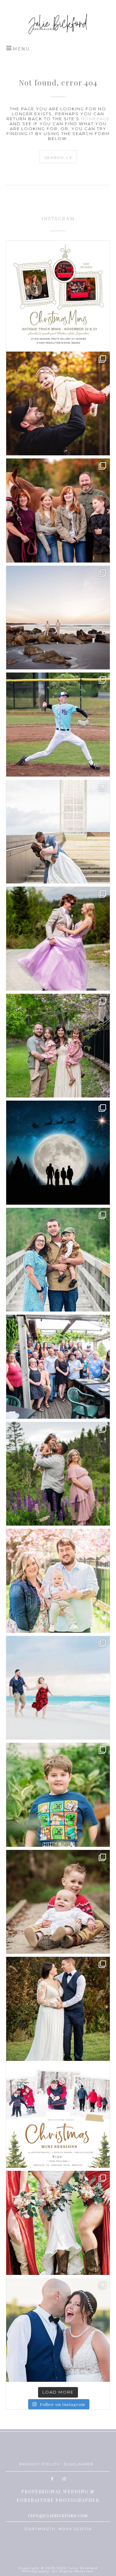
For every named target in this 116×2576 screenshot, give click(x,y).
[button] (18, 48)
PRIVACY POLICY (39, 2464)
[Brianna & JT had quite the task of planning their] (58, 832)
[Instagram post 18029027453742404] (58, 404)
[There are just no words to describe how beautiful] (58, 2223)
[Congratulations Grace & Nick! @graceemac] (58, 2009)
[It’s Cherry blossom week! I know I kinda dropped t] (58, 1581)
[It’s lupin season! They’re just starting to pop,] (58, 1474)
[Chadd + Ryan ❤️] (58, 618)
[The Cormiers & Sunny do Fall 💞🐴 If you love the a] (58, 510)
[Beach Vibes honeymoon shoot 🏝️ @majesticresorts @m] (58, 1688)
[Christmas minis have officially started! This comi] (58, 1153)
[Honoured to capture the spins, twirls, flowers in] (58, 1046)
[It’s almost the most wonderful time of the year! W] (58, 2116)
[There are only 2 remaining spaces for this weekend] (58, 296)
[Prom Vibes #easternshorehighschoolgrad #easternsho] (58, 939)
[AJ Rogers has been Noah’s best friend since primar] (58, 725)
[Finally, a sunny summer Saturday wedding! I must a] (58, 2330)
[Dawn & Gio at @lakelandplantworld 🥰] (58, 1795)
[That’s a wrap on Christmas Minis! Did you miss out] (58, 1902)
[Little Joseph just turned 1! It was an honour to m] (58, 1260)
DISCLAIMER (79, 2464)
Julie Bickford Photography (58, 23)
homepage (95, 119)
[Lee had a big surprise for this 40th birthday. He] (58, 1367)
